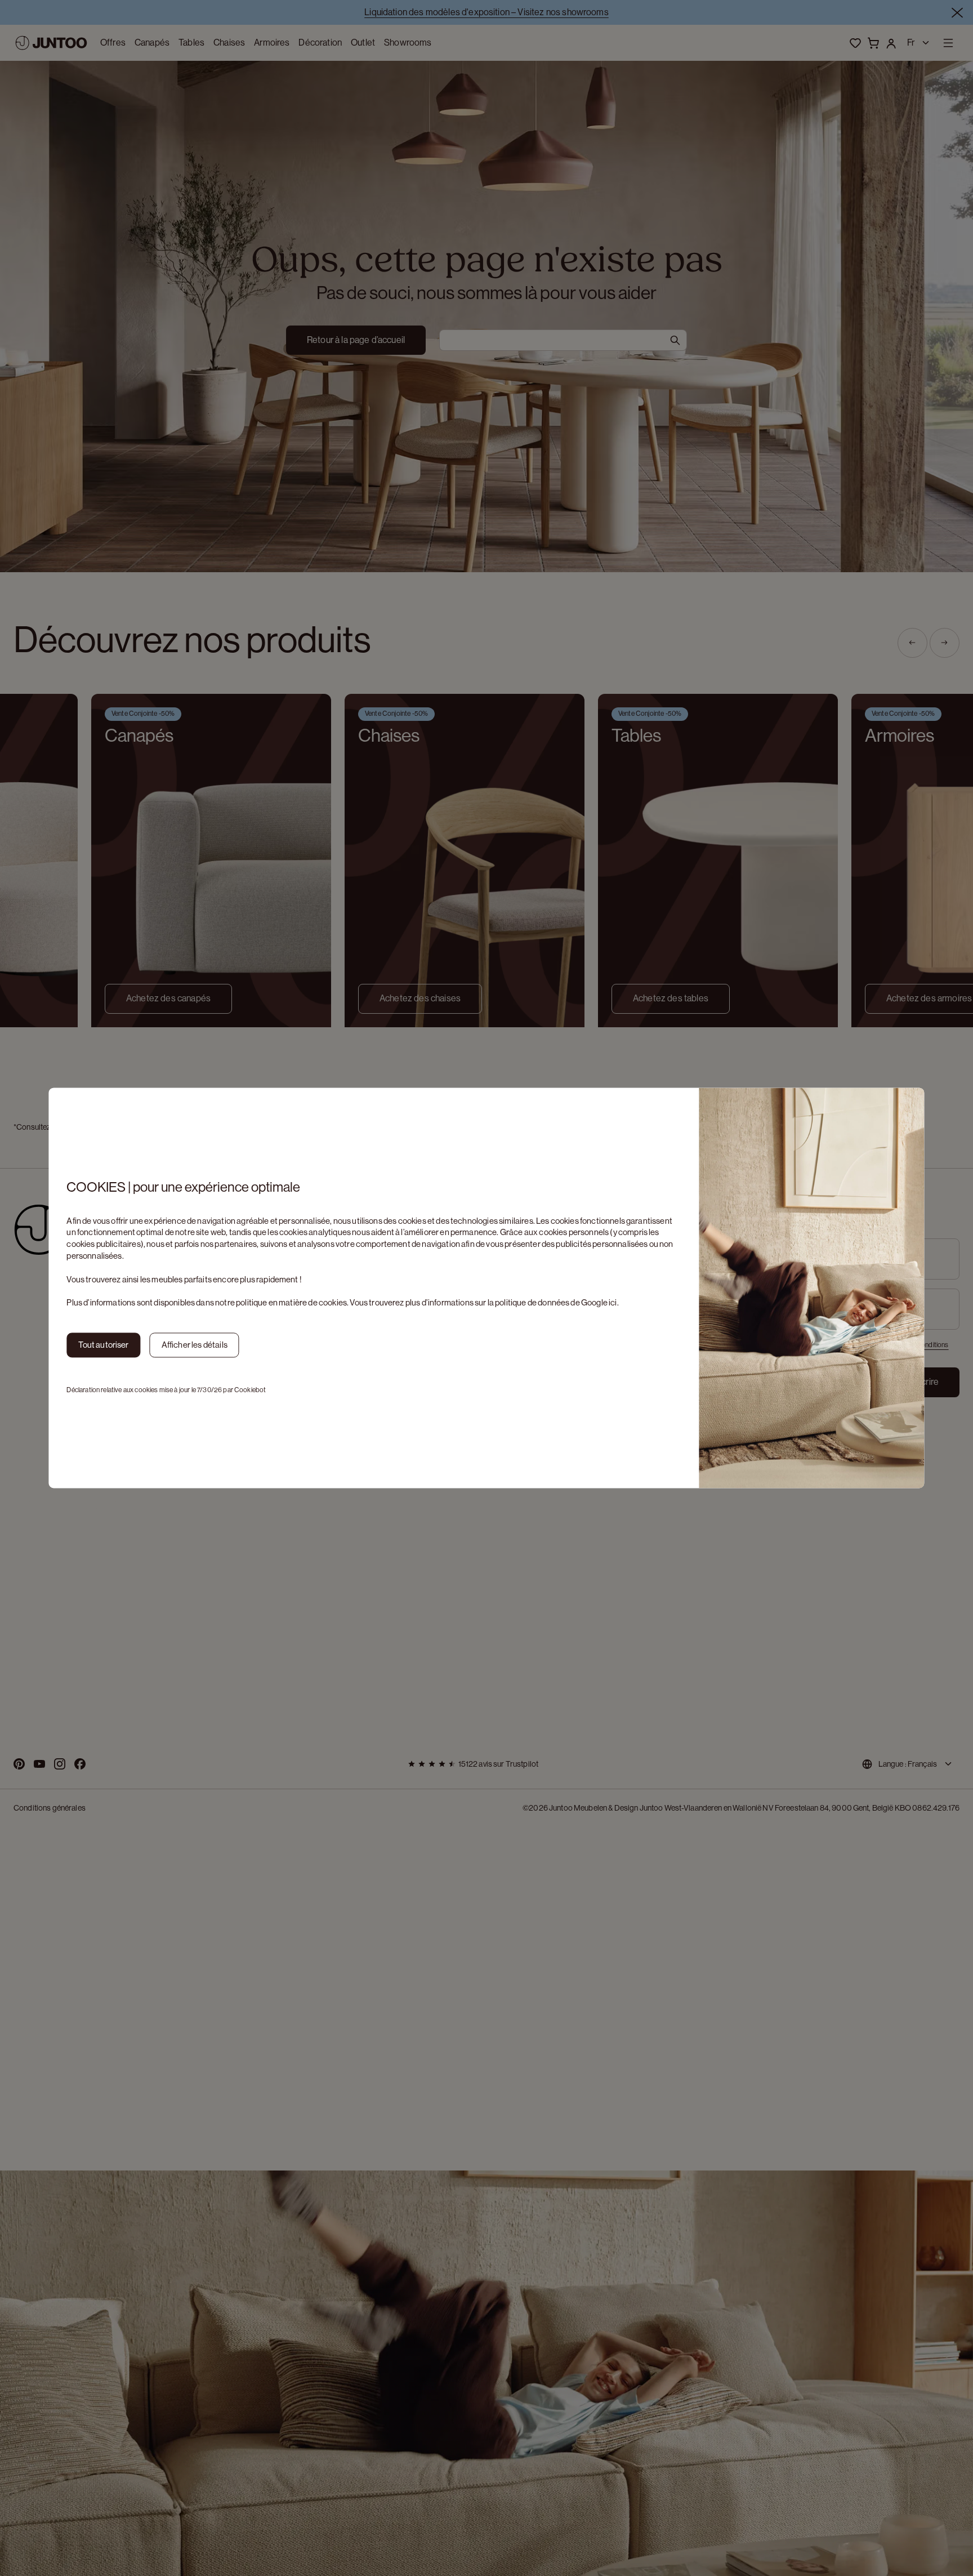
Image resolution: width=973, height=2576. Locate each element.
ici (613, 1303)
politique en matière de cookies (291, 1303)
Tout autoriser (103, 1345)
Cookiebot (250, 1390)
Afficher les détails (195, 1345)
